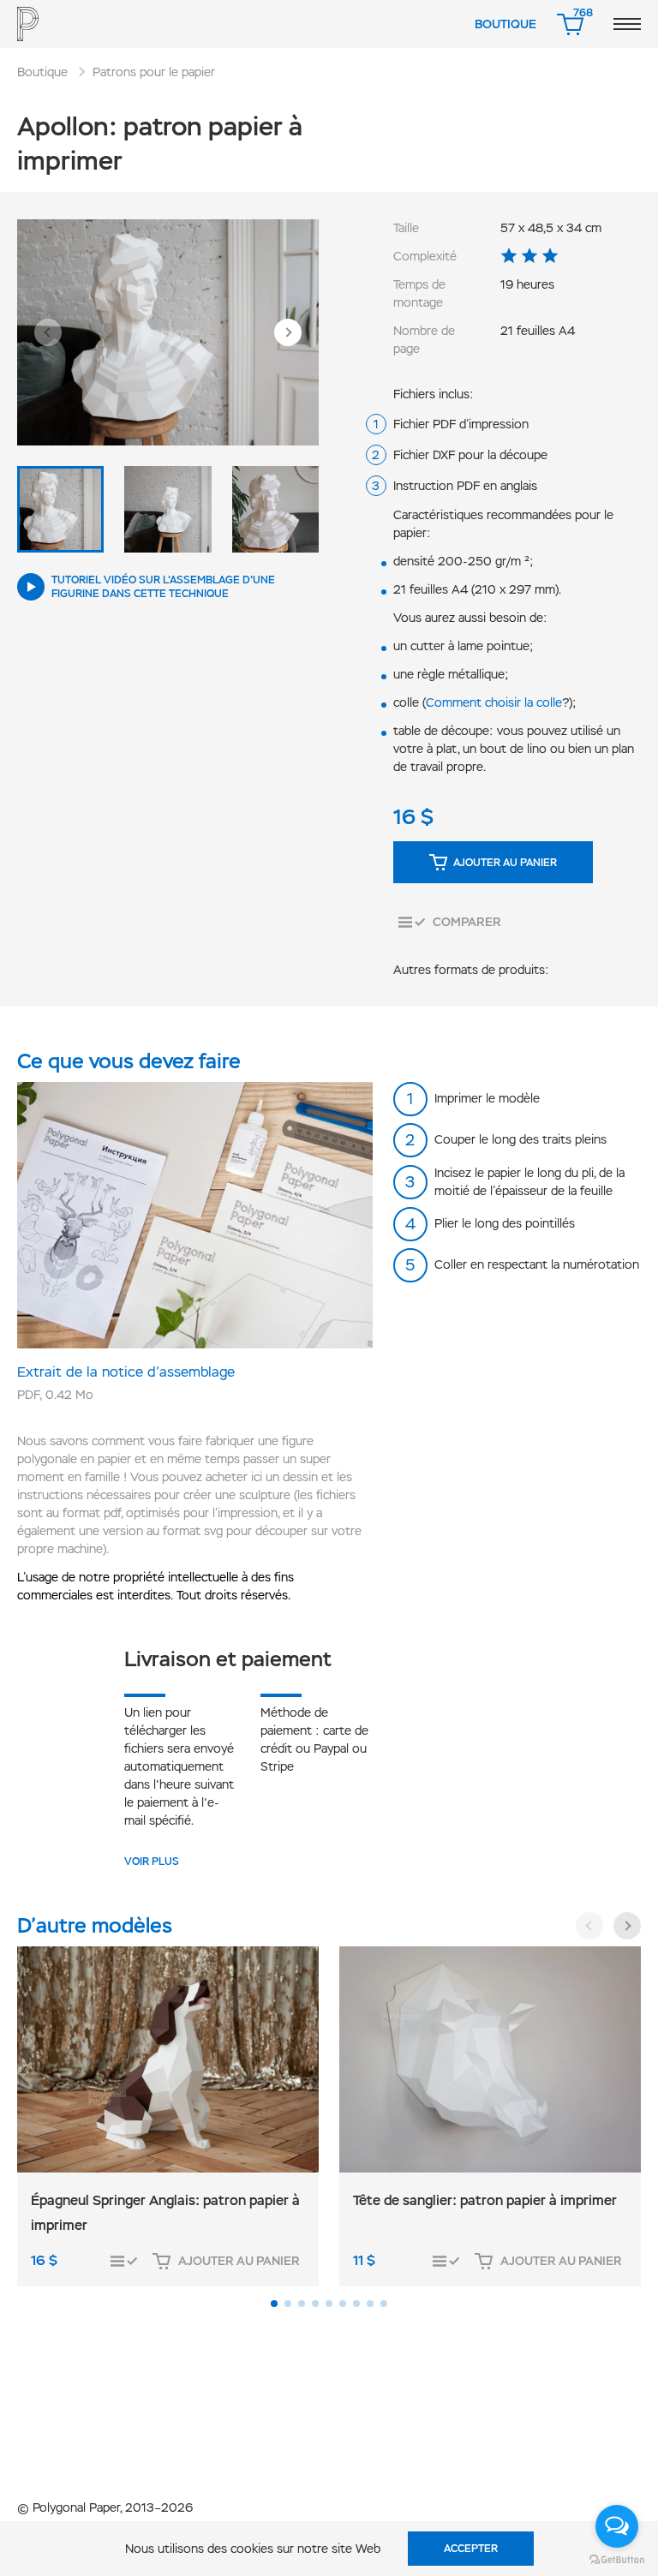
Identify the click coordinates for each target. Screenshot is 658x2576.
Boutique (505, 24)
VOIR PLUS (152, 1862)
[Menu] (627, 24)
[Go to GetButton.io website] (617, 2559)
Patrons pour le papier (154, 72)
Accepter (471, 2549)
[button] (48, 332)
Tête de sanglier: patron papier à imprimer (485, 2200)
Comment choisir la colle (494, 702)
